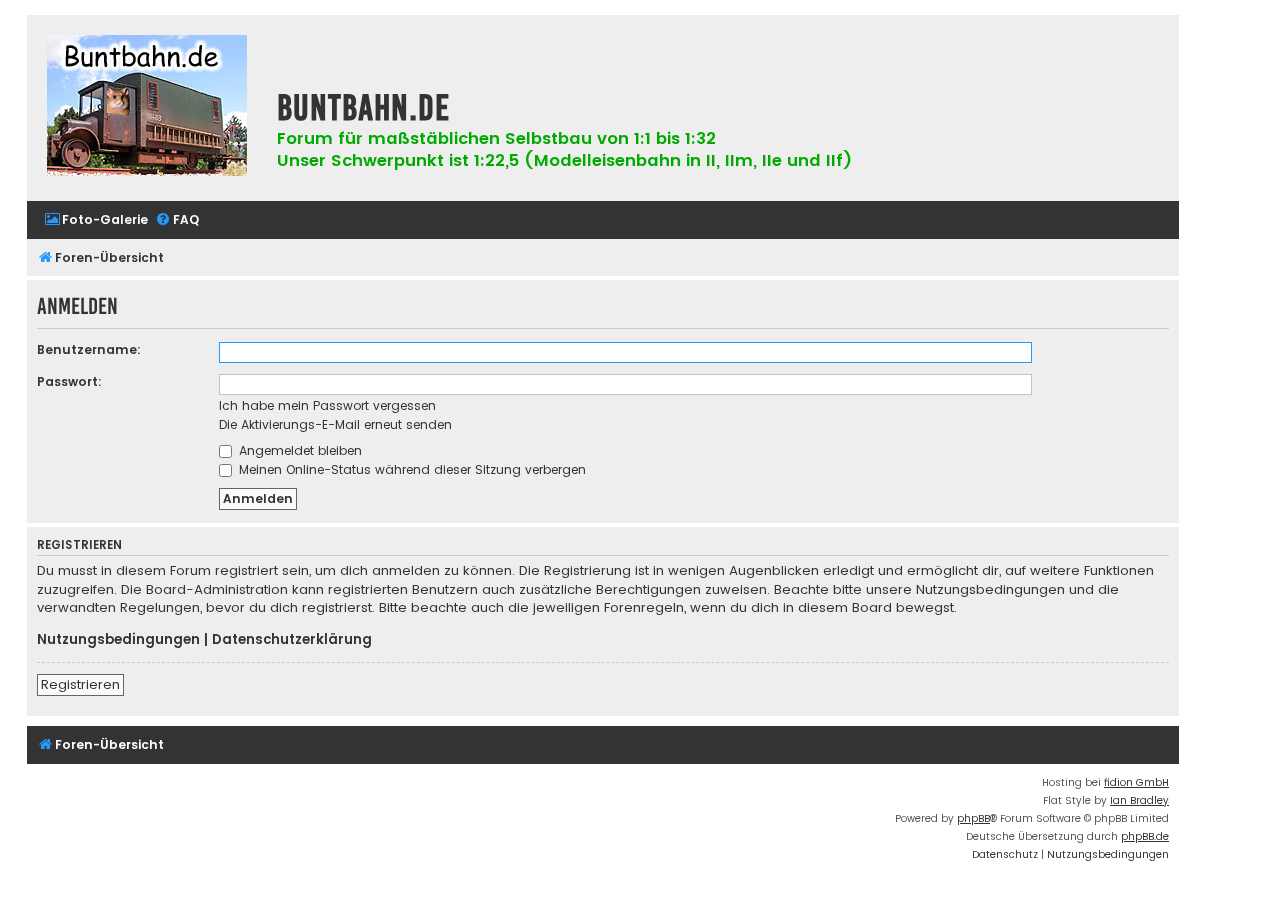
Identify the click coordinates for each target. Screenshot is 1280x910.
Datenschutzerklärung (292, 640)
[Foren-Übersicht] (147, 108)
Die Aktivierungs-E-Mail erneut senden (335, 424)
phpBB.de (1145, 836)
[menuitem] (96, 220)
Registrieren (80, 684)
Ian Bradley (1139, 800)
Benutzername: (89, 349)
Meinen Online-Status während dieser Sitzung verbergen (410, 469)
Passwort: (69, 381)
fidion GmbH (1136, 782)
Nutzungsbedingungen (118, 640)
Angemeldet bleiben (298, 450)
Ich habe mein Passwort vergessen (327, 405)
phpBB (973, 818)
